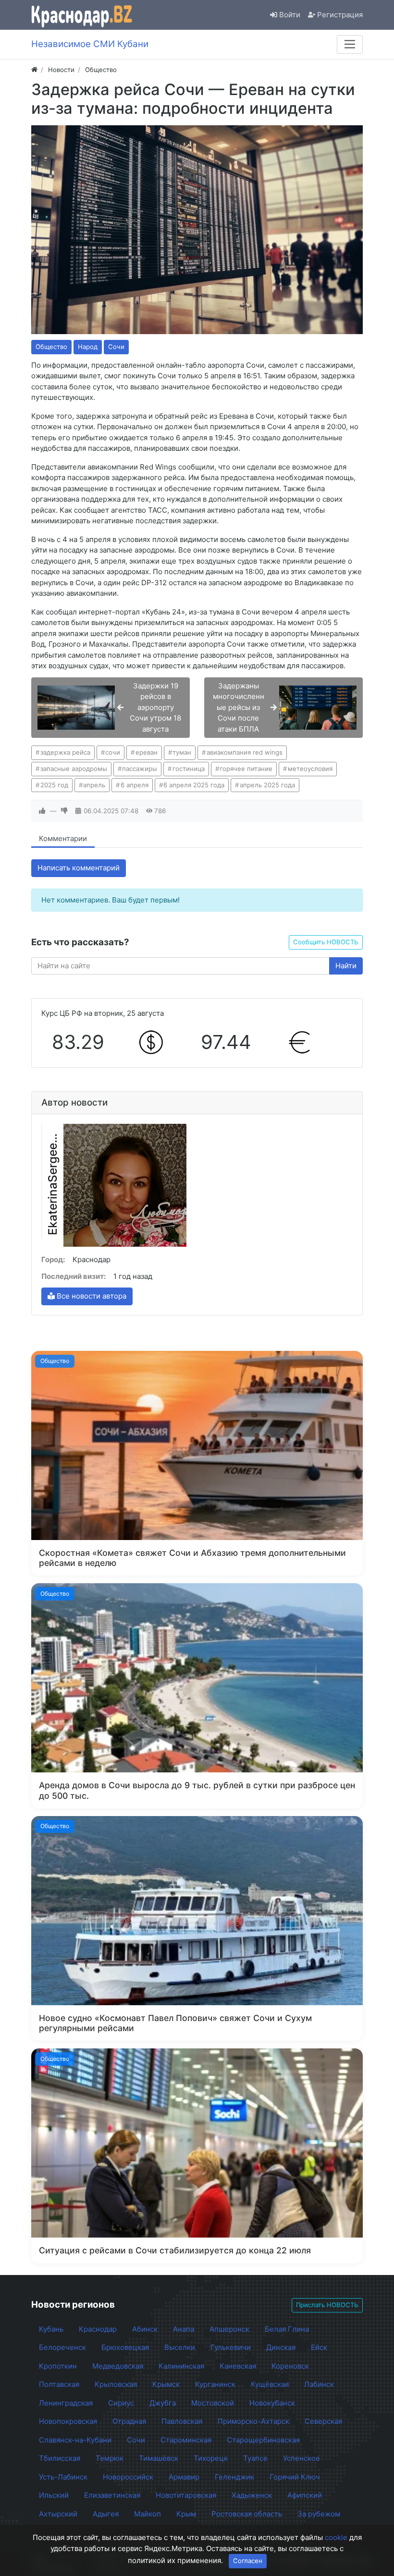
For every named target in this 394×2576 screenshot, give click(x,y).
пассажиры (140, 769)
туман (182, 752)
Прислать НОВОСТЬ (327, 2305)
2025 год (54, 785)
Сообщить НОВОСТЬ (326, 942)
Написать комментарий (79, 868)
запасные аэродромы (74, 769)
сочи (113, 752)
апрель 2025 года (267, 785)
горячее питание (246, 769)
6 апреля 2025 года (194, 785)
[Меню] (350, 44)
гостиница (189, 769)
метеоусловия (310, 769)
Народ (88, 347)
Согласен (248, 2561)
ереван (147, 752)
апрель (94, 785)
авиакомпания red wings (245, 752)
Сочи (116, 347)
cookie (336, 2537)
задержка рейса (65, 752)
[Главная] (34, 70)
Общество (51, 347)
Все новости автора (91, 1296)
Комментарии (63, 838)
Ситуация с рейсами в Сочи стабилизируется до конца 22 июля (175, 2250)
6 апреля (135, 785)
